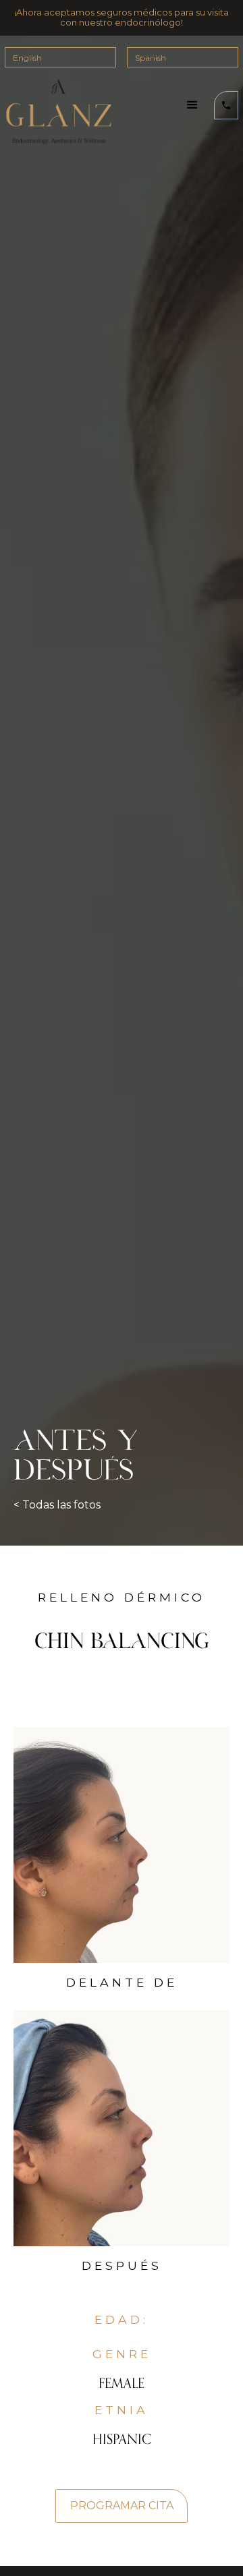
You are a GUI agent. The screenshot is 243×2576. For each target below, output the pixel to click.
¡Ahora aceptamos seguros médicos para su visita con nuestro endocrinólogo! (122, 18)
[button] (192, 105)
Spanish (151, 58)
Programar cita (122, 2506)
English (27, 58)
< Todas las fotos (57, 1505)
